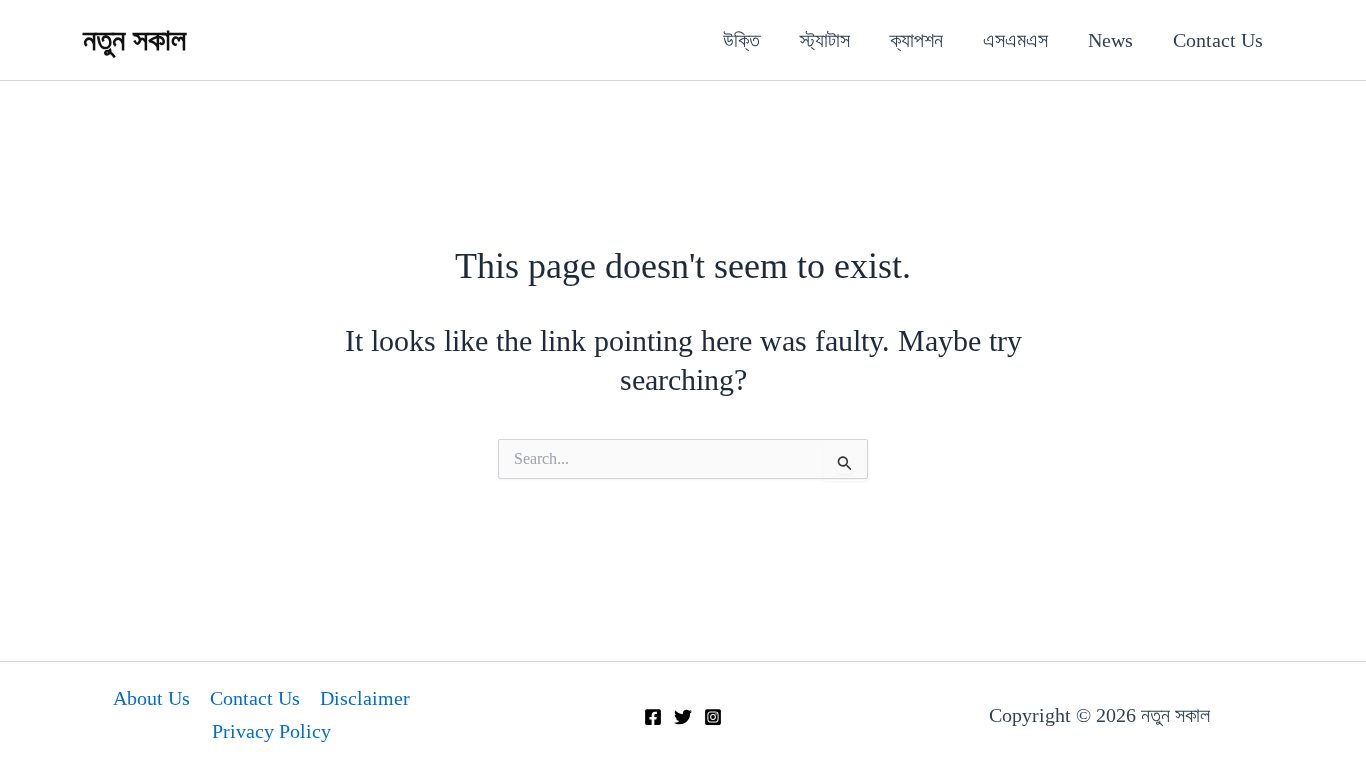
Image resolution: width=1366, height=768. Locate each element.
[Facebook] (653, 717)
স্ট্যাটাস (825, 40)
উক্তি (741, 40)
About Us (151, 698)
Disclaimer (365, 698)
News (1110, 40)
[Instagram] (713, 717)
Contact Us (1218, 40)
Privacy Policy (271, 731)
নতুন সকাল (134, 39)
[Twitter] (683, 717)
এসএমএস (1015, 40)
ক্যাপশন (916, 40)
